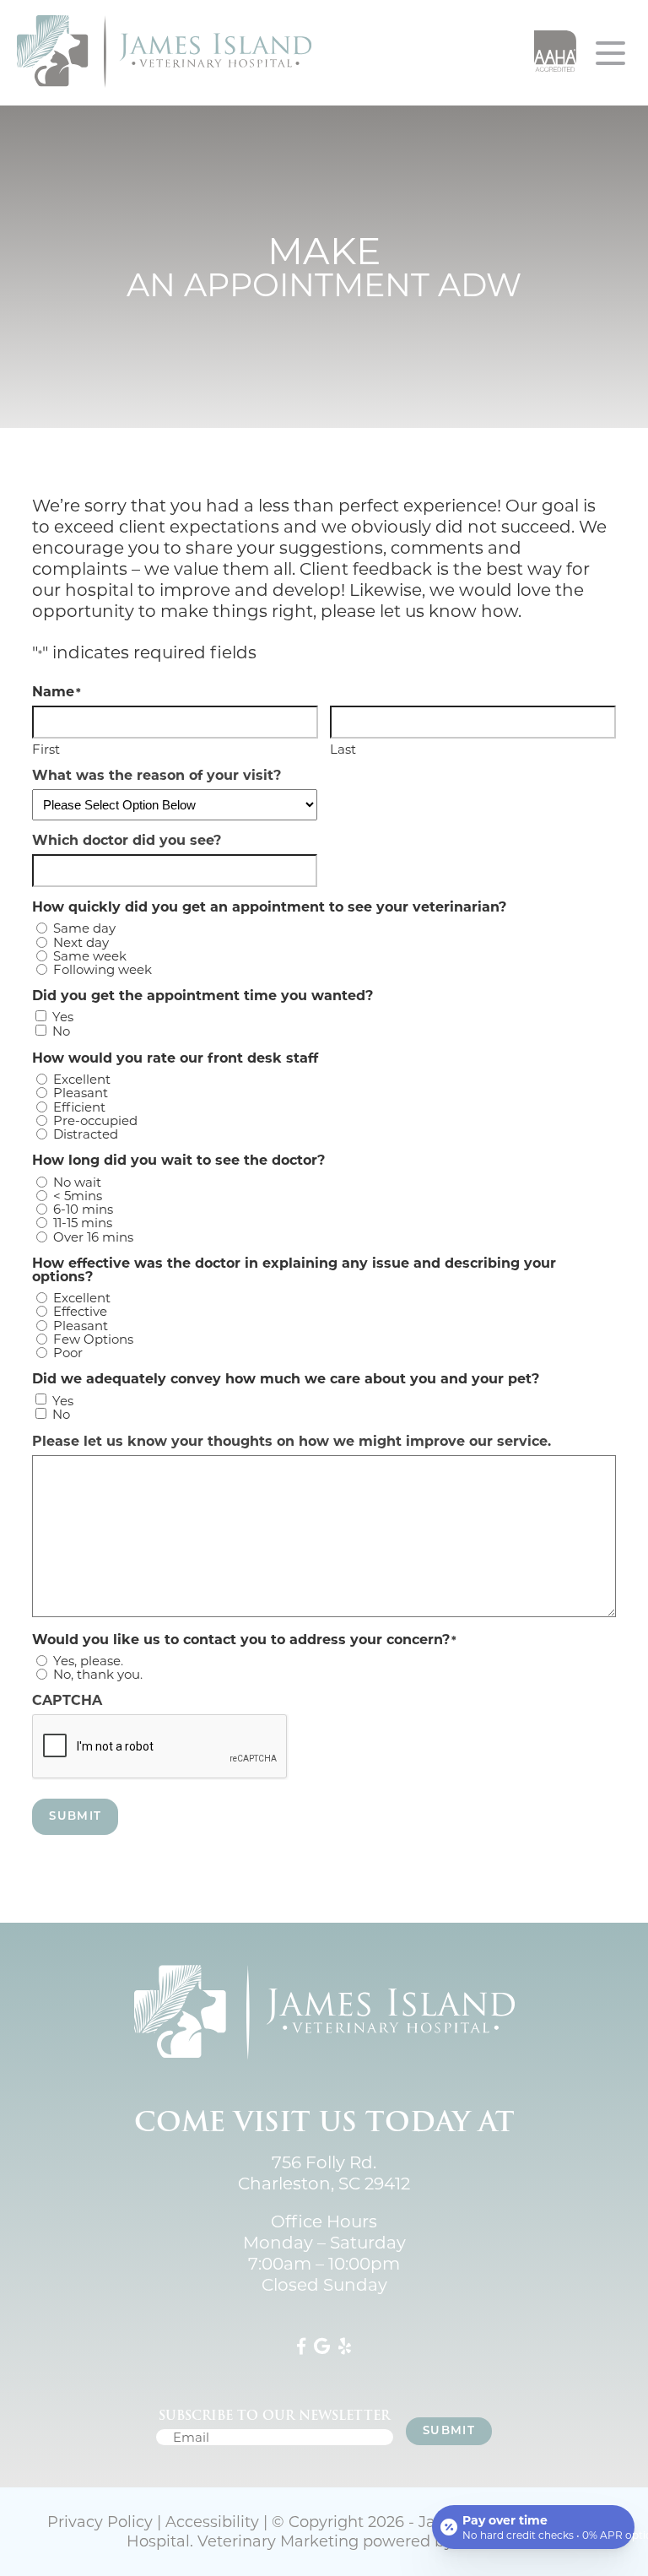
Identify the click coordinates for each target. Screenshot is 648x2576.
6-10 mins (83, 1209)
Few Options (93, 1339)
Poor (68, 1353)
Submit (75, 1817)
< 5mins (78, 1196)
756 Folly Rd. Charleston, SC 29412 (324, 2173)
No (61, 1031)
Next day (81, 942)
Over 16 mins (93, 1237)
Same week (90, 956)
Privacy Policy (100, 2522)
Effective (80, 1311)
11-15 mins (83, 1223)
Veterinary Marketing (278, 2541)
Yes (63, 1017)
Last (343, 748)
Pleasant (81, 1093)
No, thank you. (98, 1674)
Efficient (79, 1107)
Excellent (82, 1079)
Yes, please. (88, 1661)
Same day (84, 928)
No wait (77, 1182)
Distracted (86, 1134)
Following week (103, 969)
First (46, 748)
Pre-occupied (95, 1120)
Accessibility (212, 2522)
